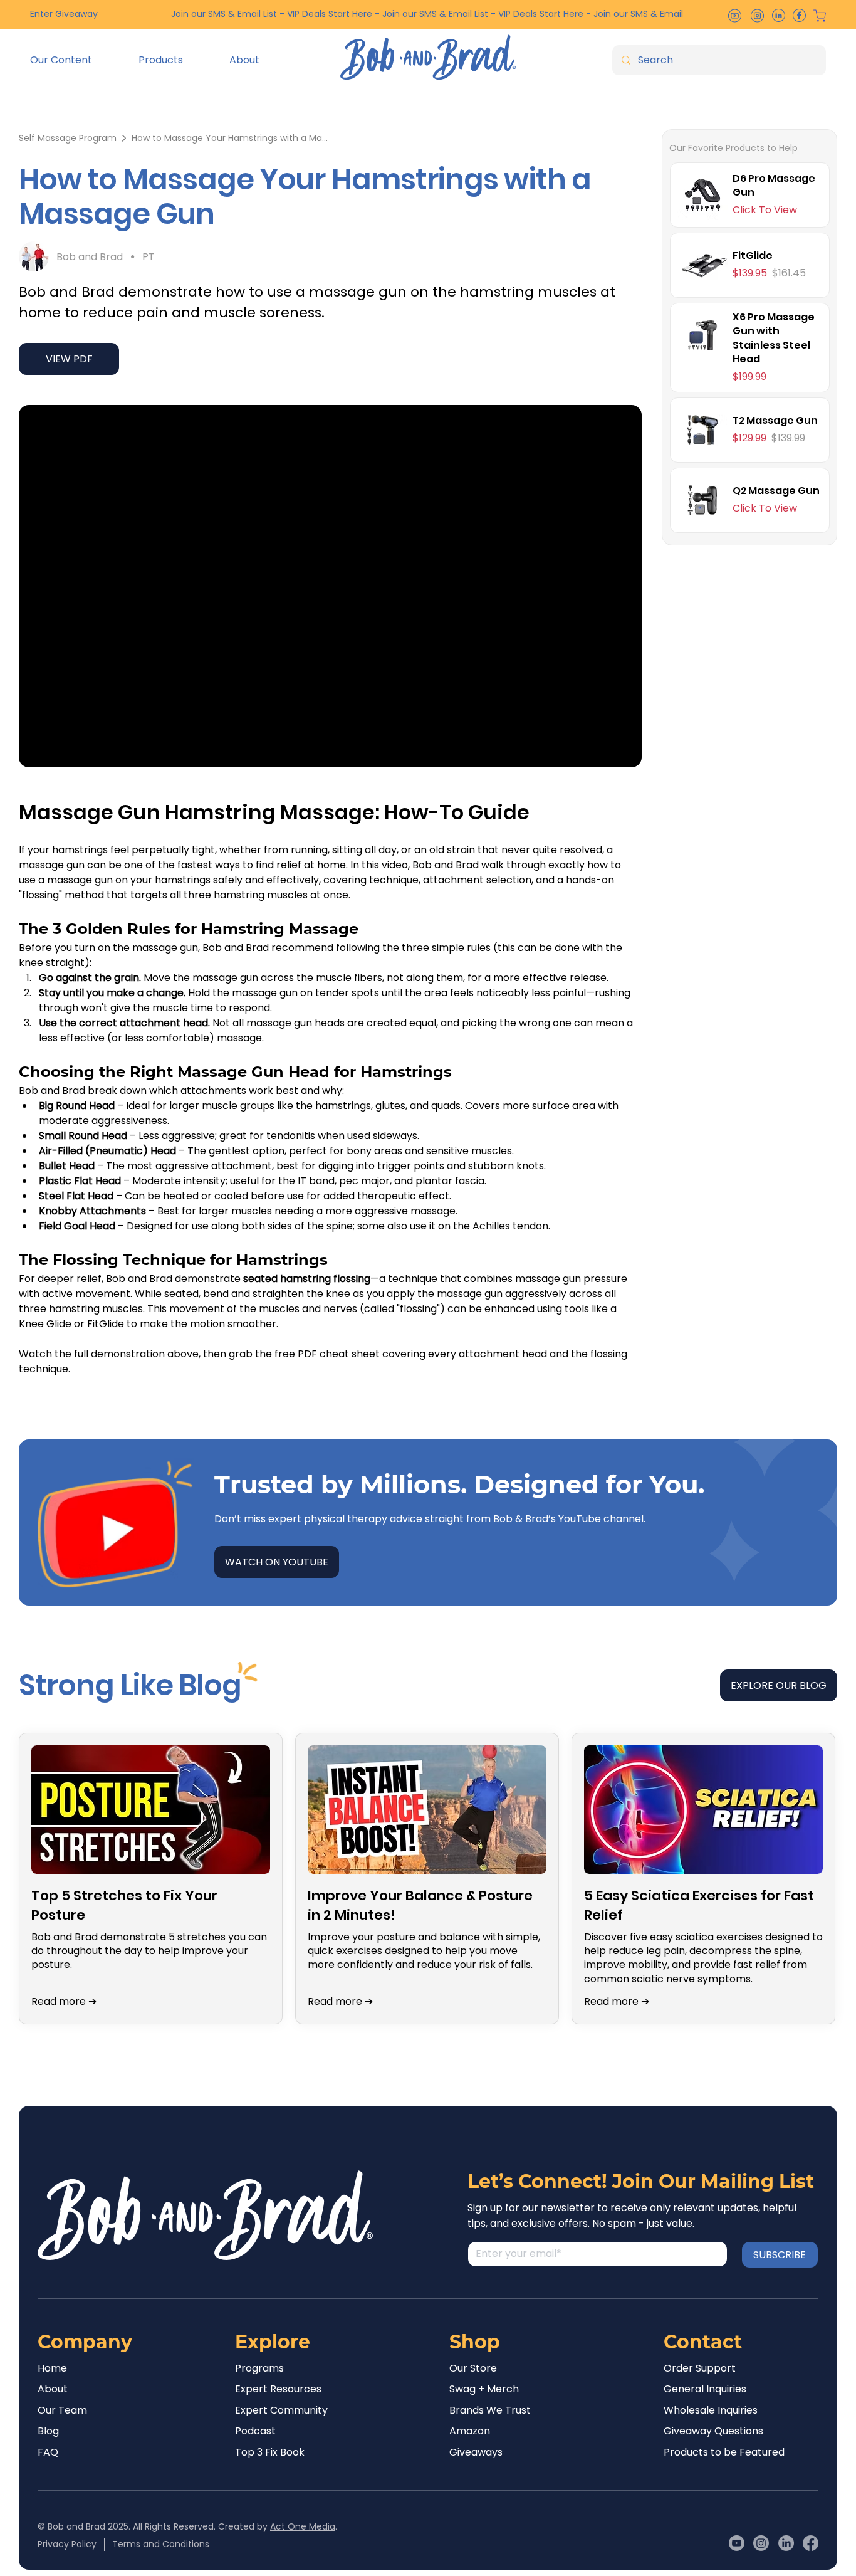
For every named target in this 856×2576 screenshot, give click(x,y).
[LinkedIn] (786, 2543)
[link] (68, 138)
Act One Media (303, 2526)
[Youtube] (737, 2543)
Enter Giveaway (64, 14)
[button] (75, 60)
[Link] (750, 195)
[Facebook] (811, 2543)
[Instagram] (761, 2543)
